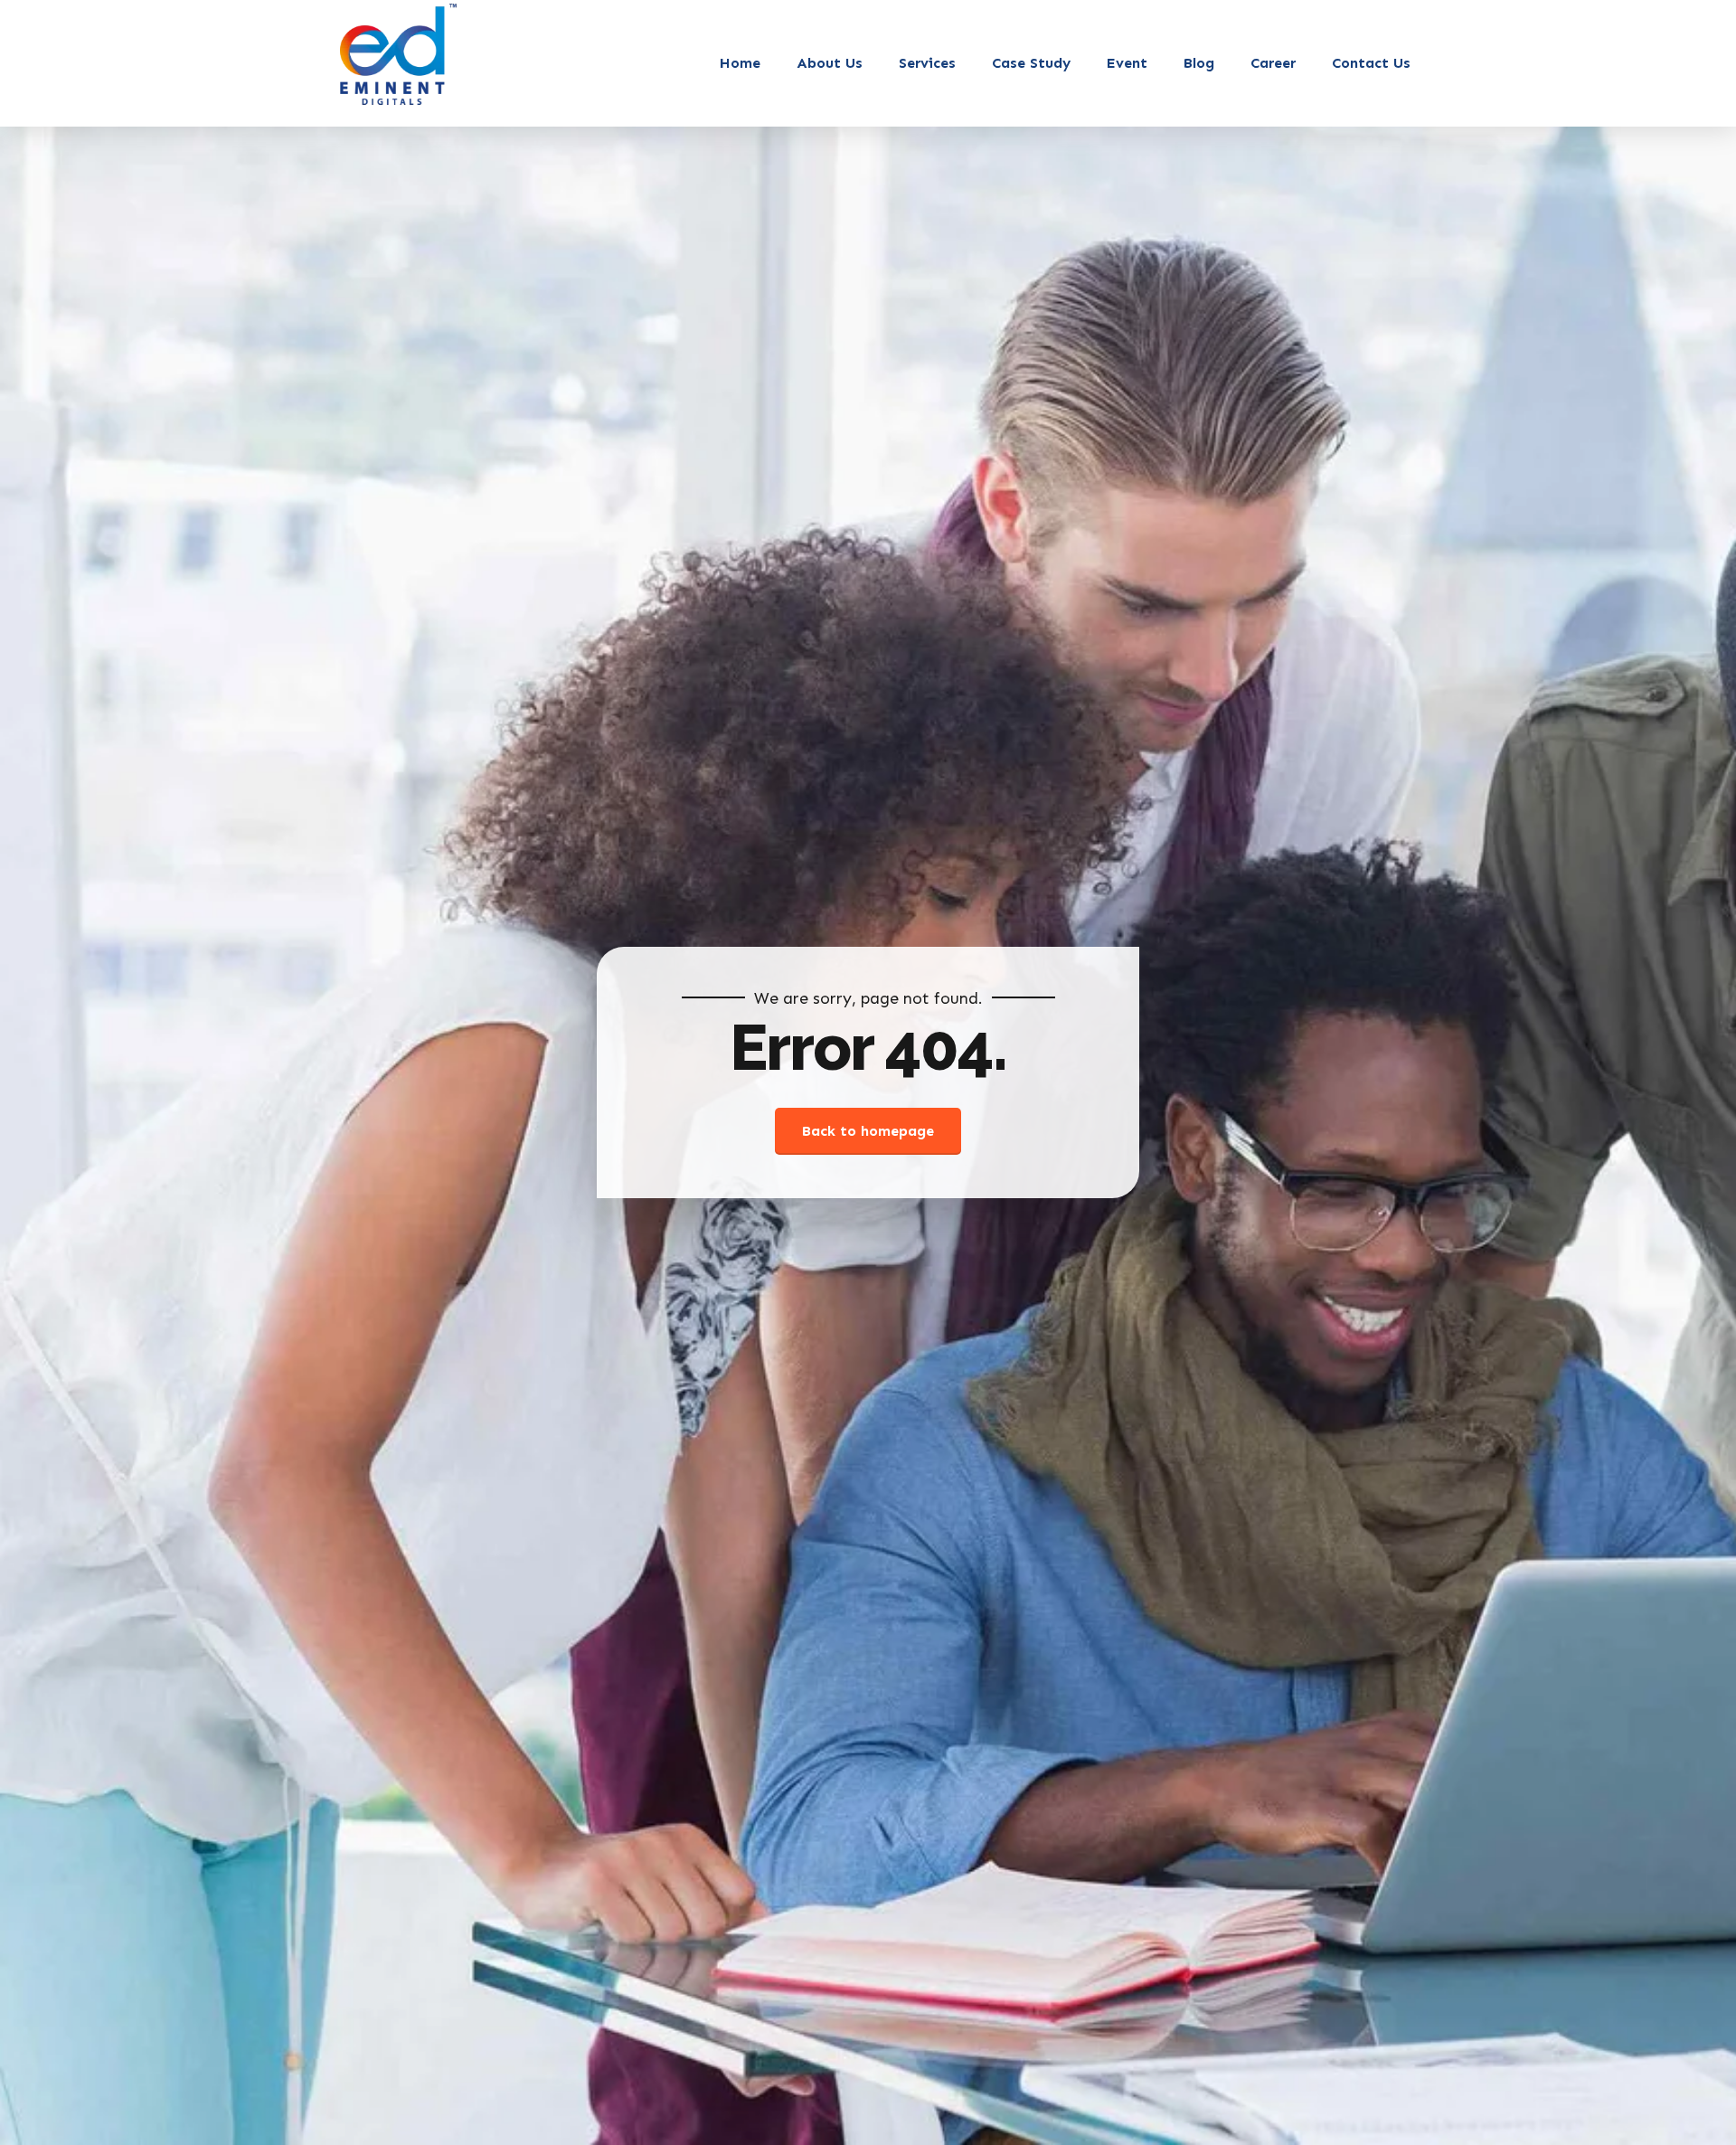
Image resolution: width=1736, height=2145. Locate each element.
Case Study (1031, 63)
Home (740, 63)
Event (1127, 63)
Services (927, 63)
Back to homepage (868, 1131)
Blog (1199, 63)
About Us (830, 63)
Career (1273, 63)
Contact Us (1371, 63)
